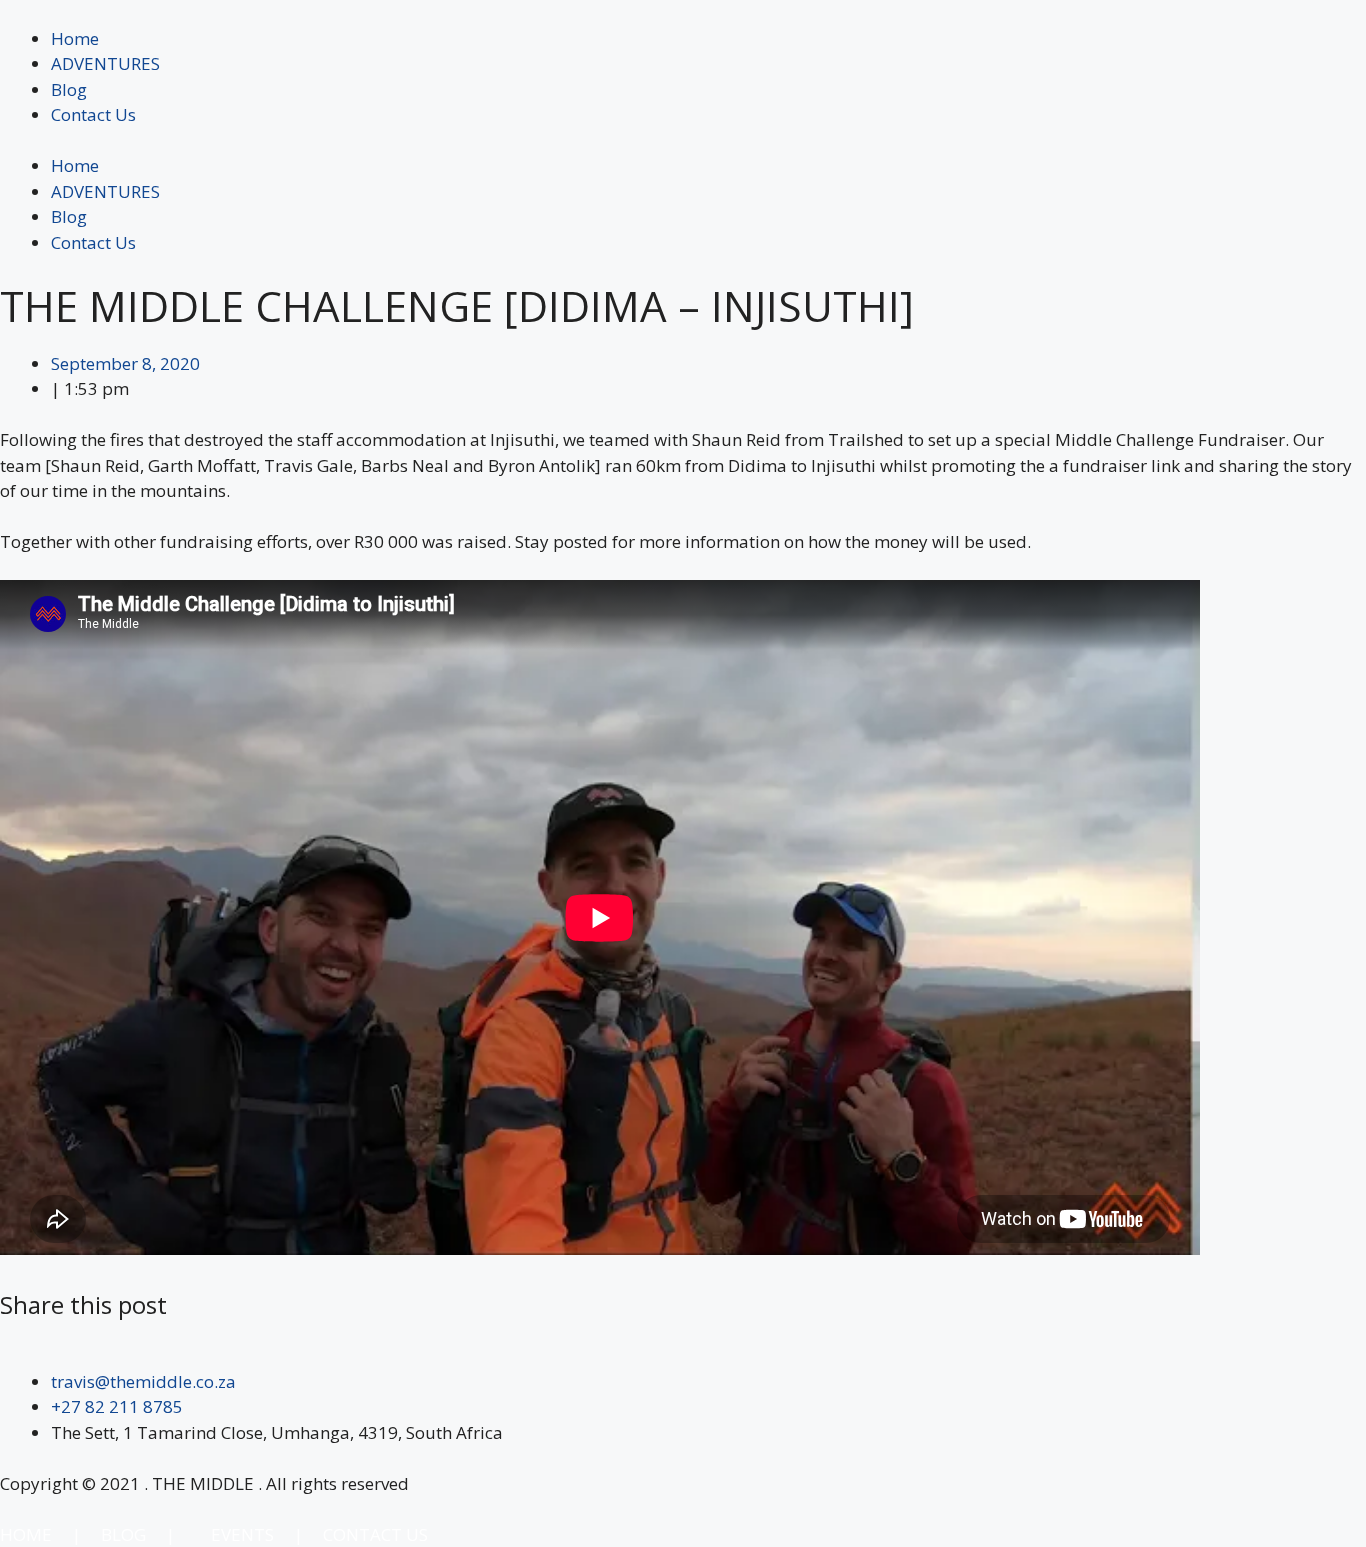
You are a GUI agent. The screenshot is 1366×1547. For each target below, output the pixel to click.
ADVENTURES (105, 63)
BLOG (123, 1534)
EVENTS (242, 1534)
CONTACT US (375, 1534)
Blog (69, 89)
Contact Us (93, 114)
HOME (28, 1534)
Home (75, 38)
